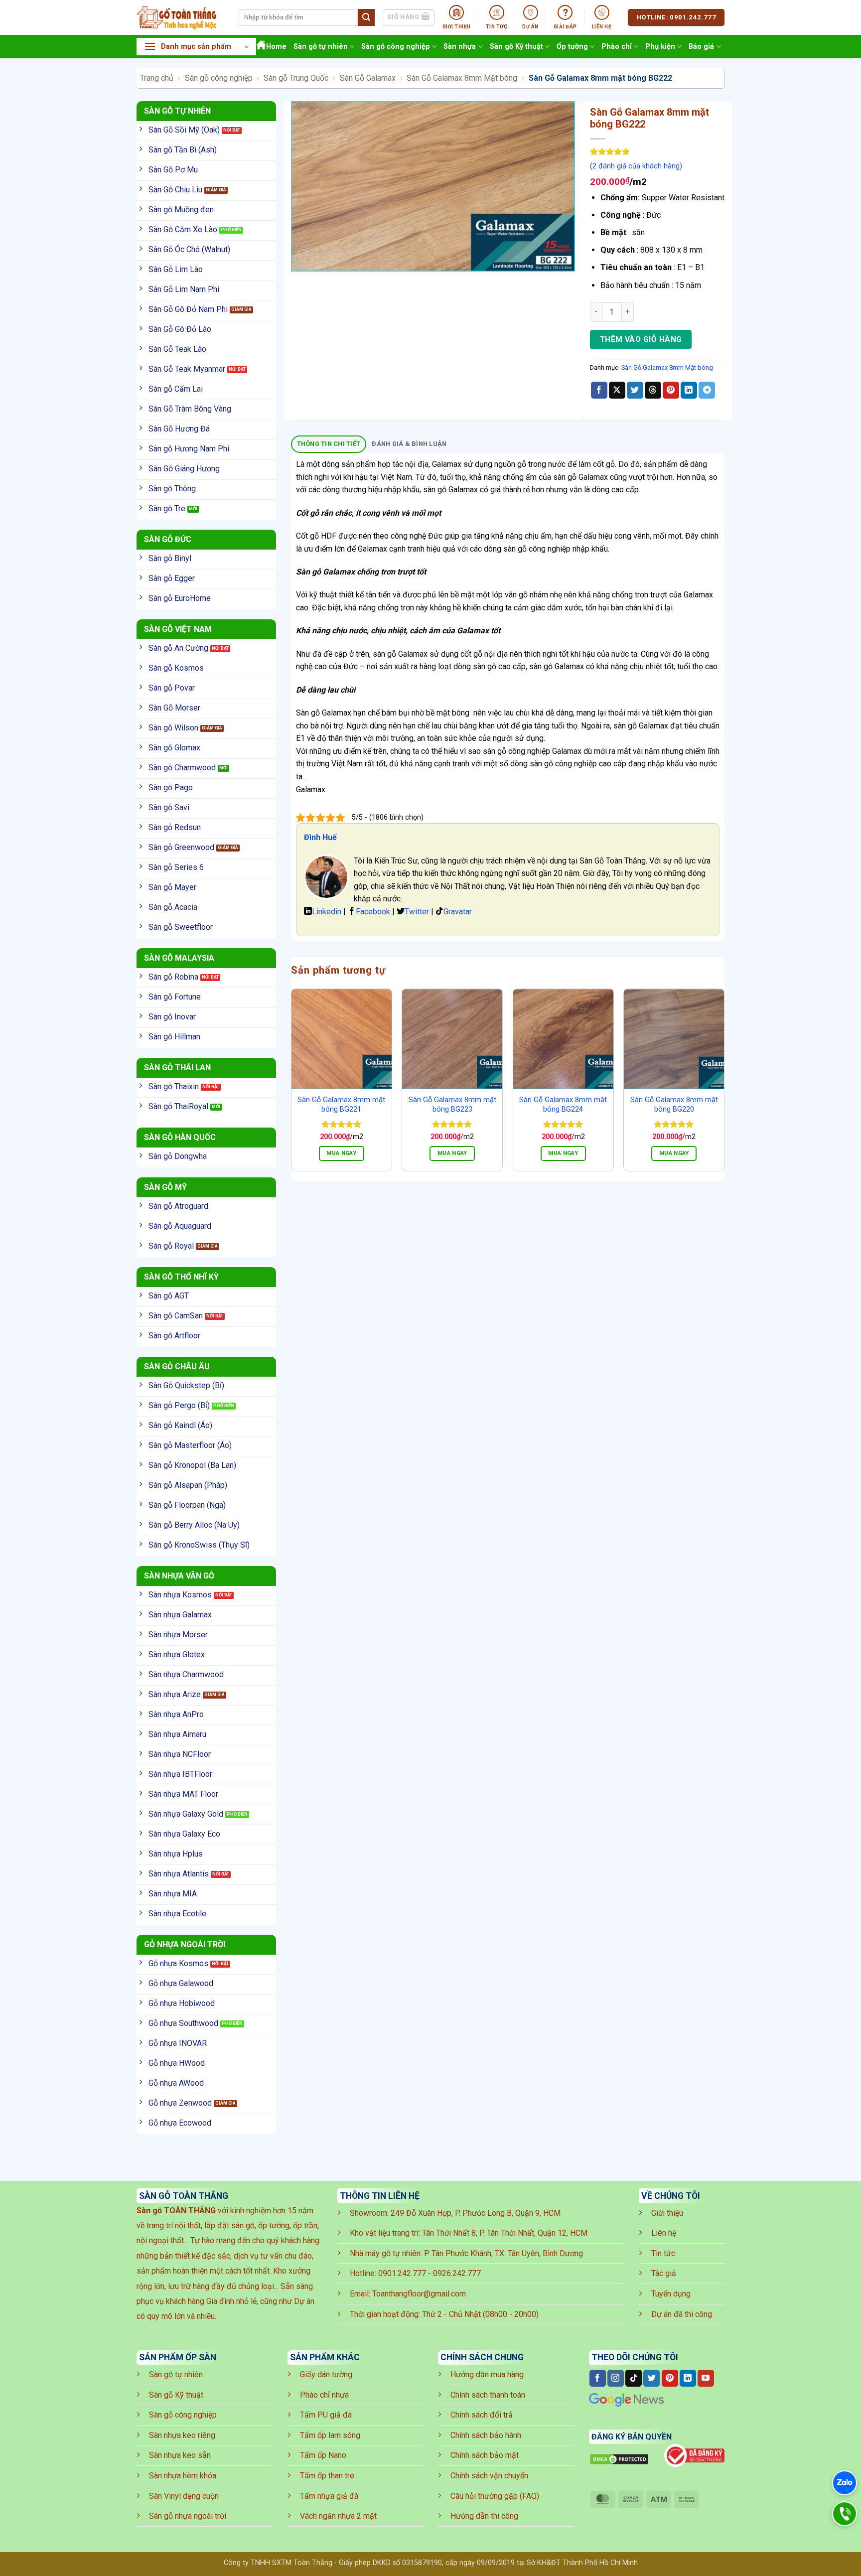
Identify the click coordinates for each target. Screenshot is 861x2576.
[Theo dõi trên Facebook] (598, 2378)
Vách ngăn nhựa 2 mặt (338, 2516)
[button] (196, 47)
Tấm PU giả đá (326, 2415)
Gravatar (458, 912)
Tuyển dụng (671, 2294)
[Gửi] (366, 17)
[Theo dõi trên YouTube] (706, 2378)
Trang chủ (157, 78)
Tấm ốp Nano (323, 2455)
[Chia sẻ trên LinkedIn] (689, 390)
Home (276, 47)
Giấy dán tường (326, 2374)
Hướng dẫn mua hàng (487, 2374)
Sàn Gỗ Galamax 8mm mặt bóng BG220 (674, 1105)
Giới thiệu (667, 2213)
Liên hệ (664, 2233)
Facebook (373, 912)
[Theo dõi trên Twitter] (651, 2378)
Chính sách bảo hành (486, 2435)
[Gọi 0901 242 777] (845, 2514)
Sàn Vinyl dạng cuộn (184, 2496)
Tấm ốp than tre (327, 2476)
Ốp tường (572, 47)
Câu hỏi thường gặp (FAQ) (495, 2496)
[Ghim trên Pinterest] (671, 390)
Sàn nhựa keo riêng (182, 2435)
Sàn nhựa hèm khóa (183, 2476)
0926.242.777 (457, 2273)
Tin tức (663, 2253)
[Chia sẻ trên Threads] (653, 390)
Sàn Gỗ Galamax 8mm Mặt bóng (462, 78)
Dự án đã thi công (682, 2314)
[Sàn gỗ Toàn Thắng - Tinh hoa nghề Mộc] (180, 17)
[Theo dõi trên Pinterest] (670, 2378)
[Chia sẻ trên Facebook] (599, 390)
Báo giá (701, 47)
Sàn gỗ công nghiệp (396, 47)
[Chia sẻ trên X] (617, 390)
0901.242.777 (402, 2273)
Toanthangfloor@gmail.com (419, 2294)
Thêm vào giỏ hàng (641, 339)
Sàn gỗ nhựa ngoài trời (188, 2516)
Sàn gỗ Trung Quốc (296, 78)
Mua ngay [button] (341, 1153)
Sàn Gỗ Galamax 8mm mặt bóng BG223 (452, 1105)
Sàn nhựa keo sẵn (180, 2455)
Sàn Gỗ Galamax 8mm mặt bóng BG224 (563, 1105)
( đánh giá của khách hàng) (636, 166)
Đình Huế (320, 837)
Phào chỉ (617, 47)
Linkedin (327, 912)
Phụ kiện (660, 47)
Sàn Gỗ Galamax (368, 78)
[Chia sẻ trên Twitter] (635, 390)
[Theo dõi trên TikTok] (634, 2378)
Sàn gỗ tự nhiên (321, 47)
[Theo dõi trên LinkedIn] (688, 2378)
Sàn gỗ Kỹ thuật (516, 47)
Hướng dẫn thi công (484, 2516)
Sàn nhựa (460, 47)
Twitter (417, 912)
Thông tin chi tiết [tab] (329, 444)
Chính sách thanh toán (488, 2395)
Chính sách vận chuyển (489, 2476)
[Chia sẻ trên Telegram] (707, 390)
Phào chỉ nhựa (324, 2395)
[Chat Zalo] (845, 2483)
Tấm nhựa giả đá (329, 2496)
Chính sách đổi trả (482, 2415)
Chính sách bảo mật (485, 2455)
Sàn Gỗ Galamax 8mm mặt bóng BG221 (341, 1105)
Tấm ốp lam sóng (330, 2435)
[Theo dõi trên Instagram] (616, 2378)
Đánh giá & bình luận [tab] (409, 444)
